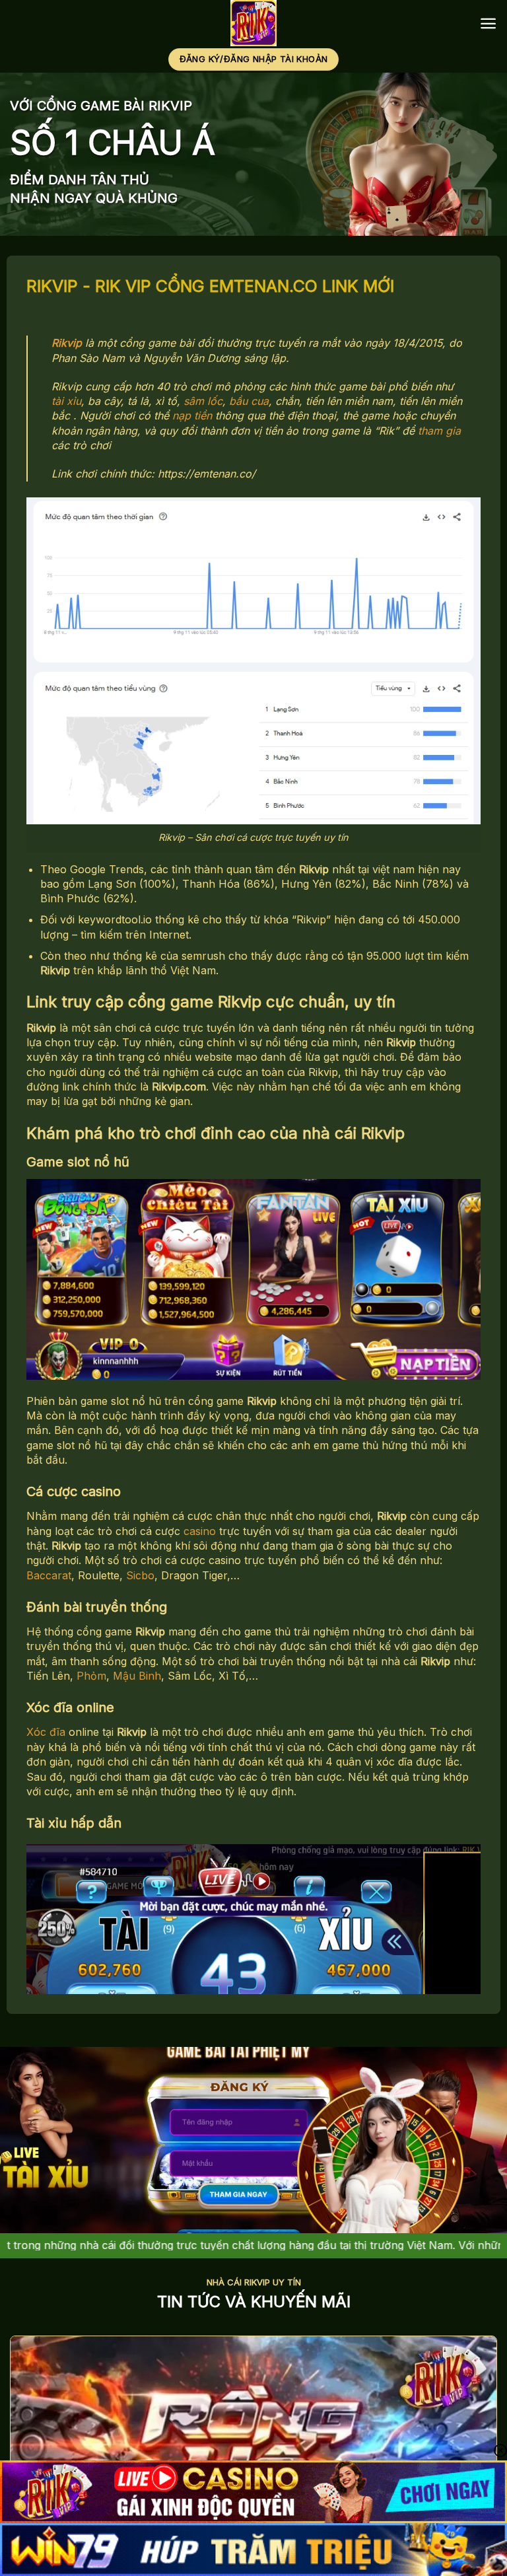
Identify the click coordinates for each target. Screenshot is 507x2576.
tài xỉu (66, 401)
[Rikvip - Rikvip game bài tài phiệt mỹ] (254, 23)
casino (200, 1531)
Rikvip (67, 343)
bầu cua (249, 401)
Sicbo (140, 1575)
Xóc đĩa (46, 1732)
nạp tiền (192, 415)
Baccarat (49, 1575)
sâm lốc (203, 401)
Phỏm (91, 1676)
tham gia (439, 431)
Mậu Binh (137, 1676)
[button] (488, 23)
